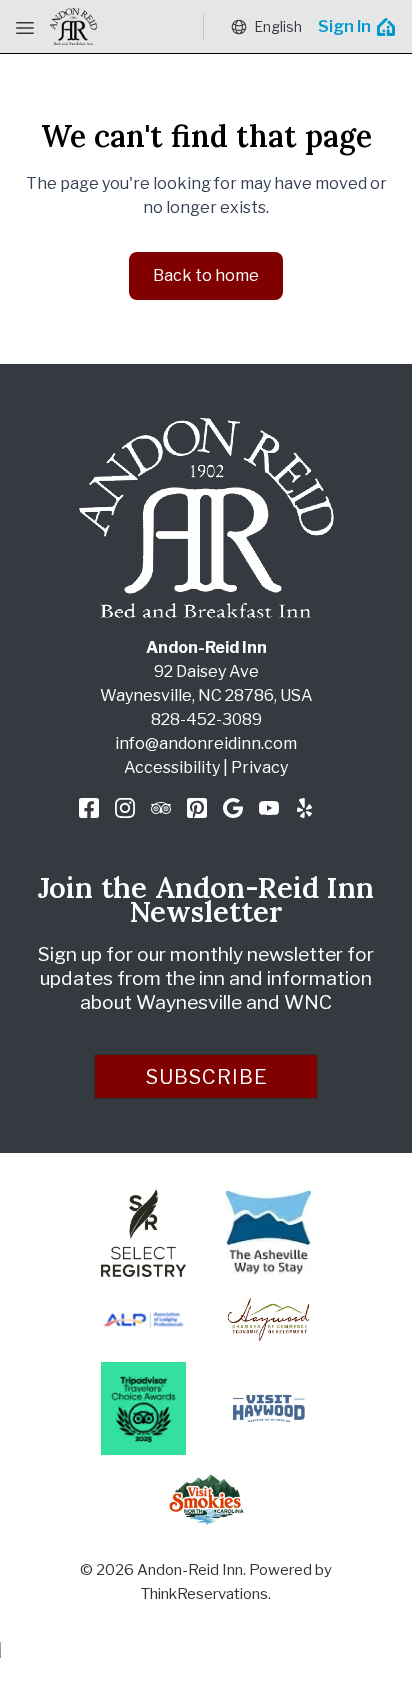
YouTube (269, 808)
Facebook (89, 808)
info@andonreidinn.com (206, 743)
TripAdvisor (161, 808)
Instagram (125, 808)
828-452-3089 (206, 719)
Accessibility (172, 767)
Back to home (206, 275)
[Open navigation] (25, 27)
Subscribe (207, 1077)
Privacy (259, 767)
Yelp (305, 808)
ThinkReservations (204, 1594)
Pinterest (197, 808)
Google (233, 808)
